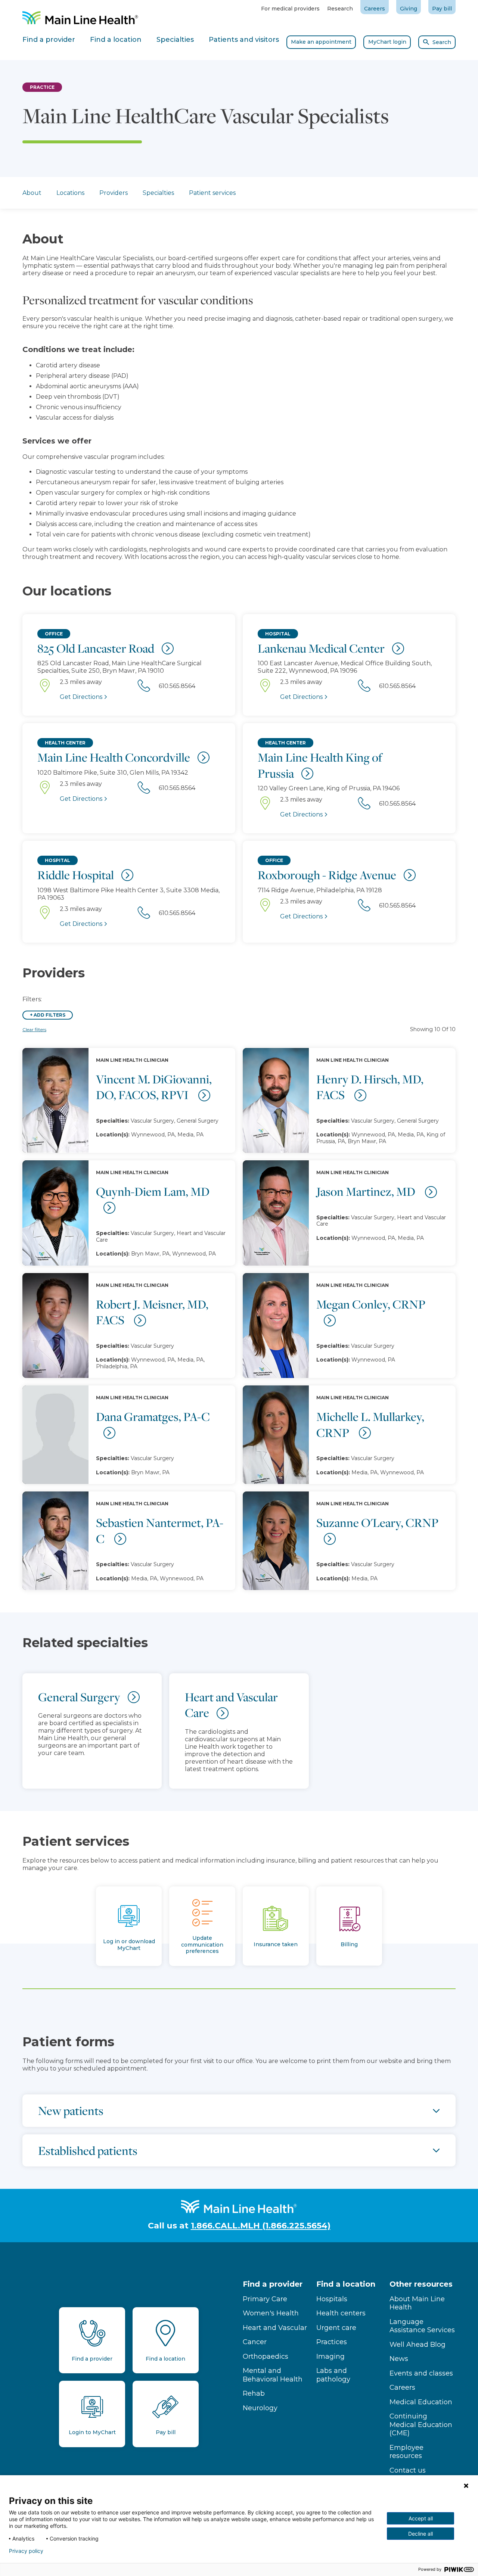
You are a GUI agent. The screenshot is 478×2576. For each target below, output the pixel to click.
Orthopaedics (266, 2356)
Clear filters (34, 1029)
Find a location (346, 2284)
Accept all (421, 2518)
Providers (114, 193)
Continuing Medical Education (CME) (421, 2425)
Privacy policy (26, 2551)
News (399, 2359)
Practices (332, 2342)
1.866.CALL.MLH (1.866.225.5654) (261, 2226)
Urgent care (336, 2328)
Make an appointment (321, 42)
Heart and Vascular (275, 2328)
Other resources (421, 2284)
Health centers (341, 2313)
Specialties (158, 193)
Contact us (408, 2470)
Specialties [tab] (175, 40)
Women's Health (271, 2313)
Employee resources (406, 2452)
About (32, 193)
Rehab (254, 2393)
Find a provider (273, 2284)
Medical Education (421, 2402)
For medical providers (290, 9)
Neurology (260, 2408)
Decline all (420, 2534)
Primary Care (265, 2299)
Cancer (255, 2342)
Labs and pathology (333, 2375)
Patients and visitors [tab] (244, 40)
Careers (375, 9)
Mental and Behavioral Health (273, 2375)
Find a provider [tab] (49, 40)
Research (340, 9)
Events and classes (421, 2373)
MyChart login (387, 42)
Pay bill (442, 9)
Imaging (330, 2356)
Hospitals (332, 2299)
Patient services (212, 193)
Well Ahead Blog (418, 2345)
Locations (70, 193)
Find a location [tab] (116, 40)
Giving (409, 9)
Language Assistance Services (422, 2326)
